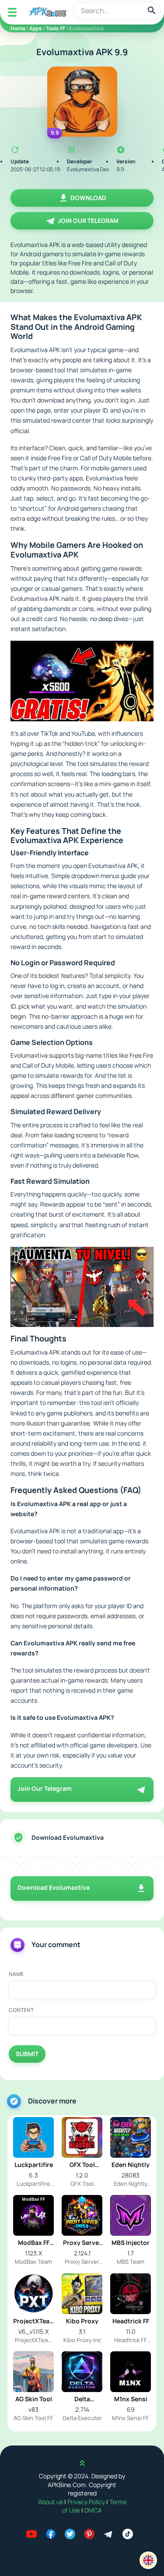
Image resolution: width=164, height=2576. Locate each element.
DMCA (93, 2510)
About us (51, 2502)
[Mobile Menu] (12, 12)
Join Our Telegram (88, 221)
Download (88, 198)
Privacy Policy (87, 2502)
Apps (36, 28)
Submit (27, 2054)
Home (18, 28)
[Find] (152, 11)
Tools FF (56, 28)
